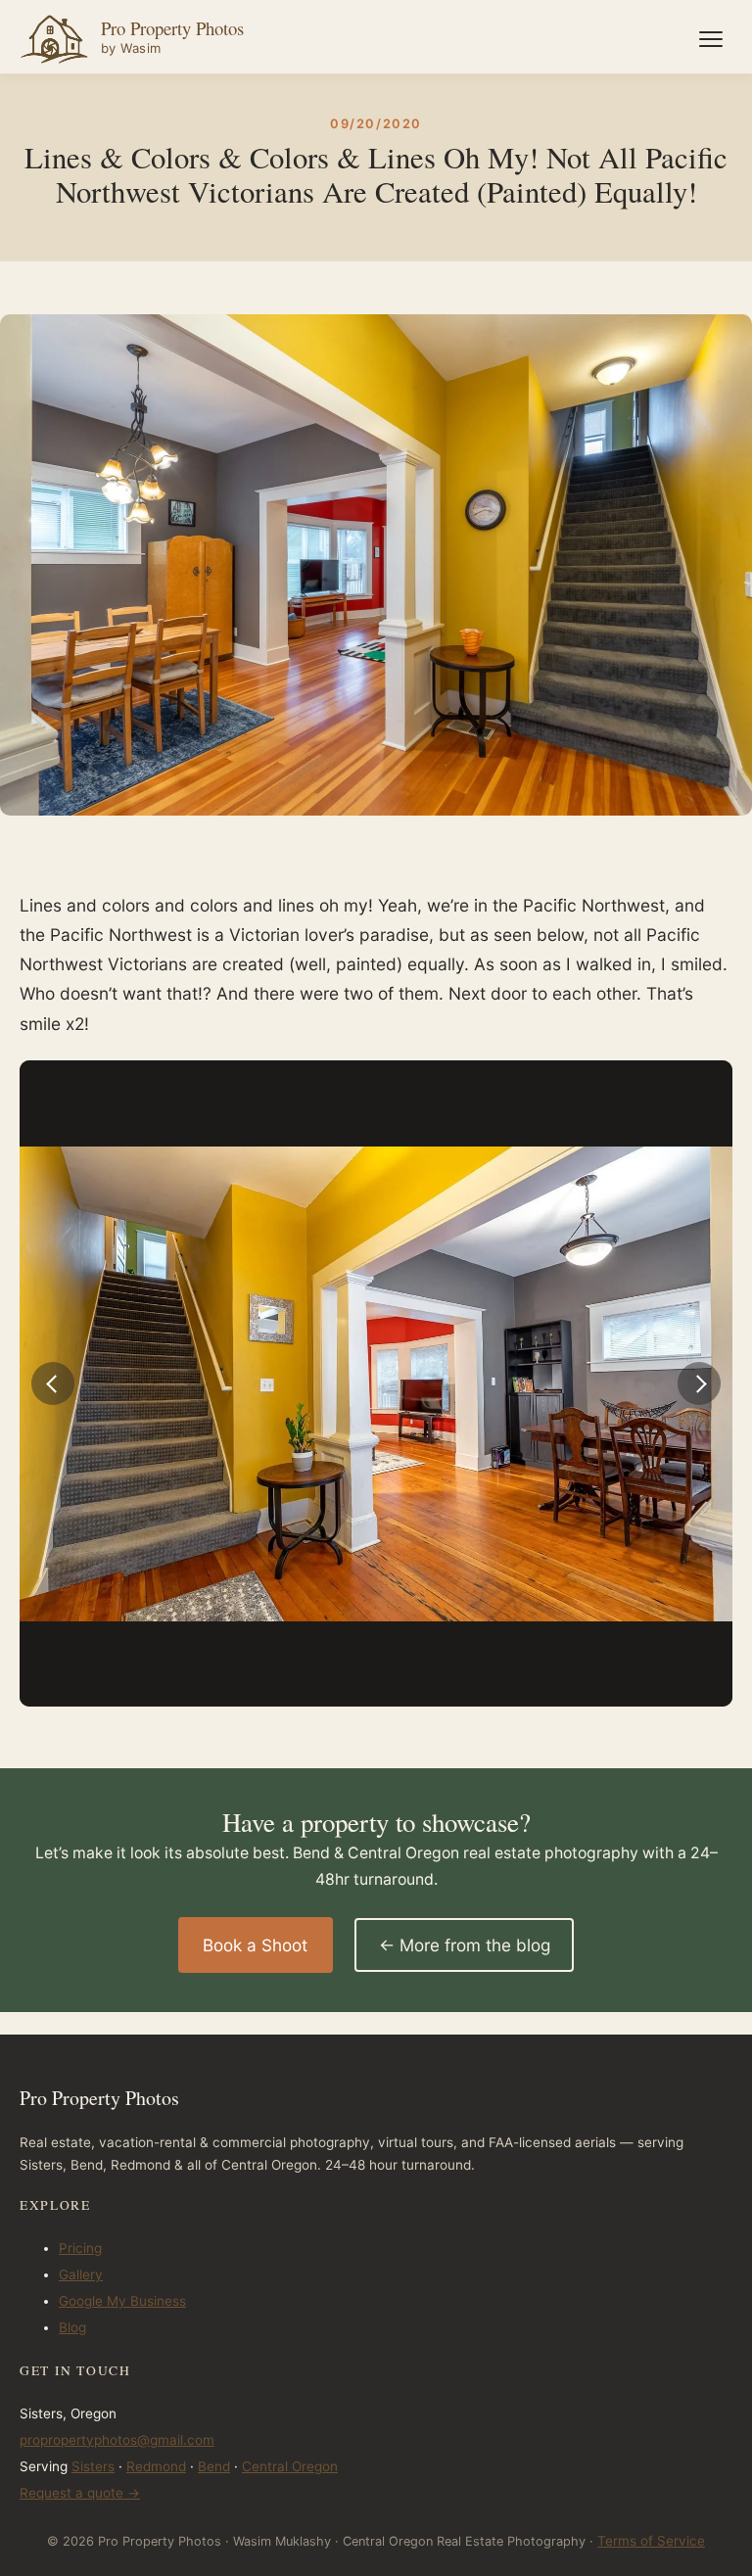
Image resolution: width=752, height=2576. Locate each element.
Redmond (156, 2466)
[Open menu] (711, 39)
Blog (72, 2327)
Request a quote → (80, 2493)
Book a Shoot (255, 1945)
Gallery (81, 2274)
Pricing (80, 2248)
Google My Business (122, 2301)
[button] (53, 1383)
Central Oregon (290, 2466)
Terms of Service (651, 2541)
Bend (214, 2466)
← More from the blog (465, 1945)
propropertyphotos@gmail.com (117, 2440)
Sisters (93, 2466)
